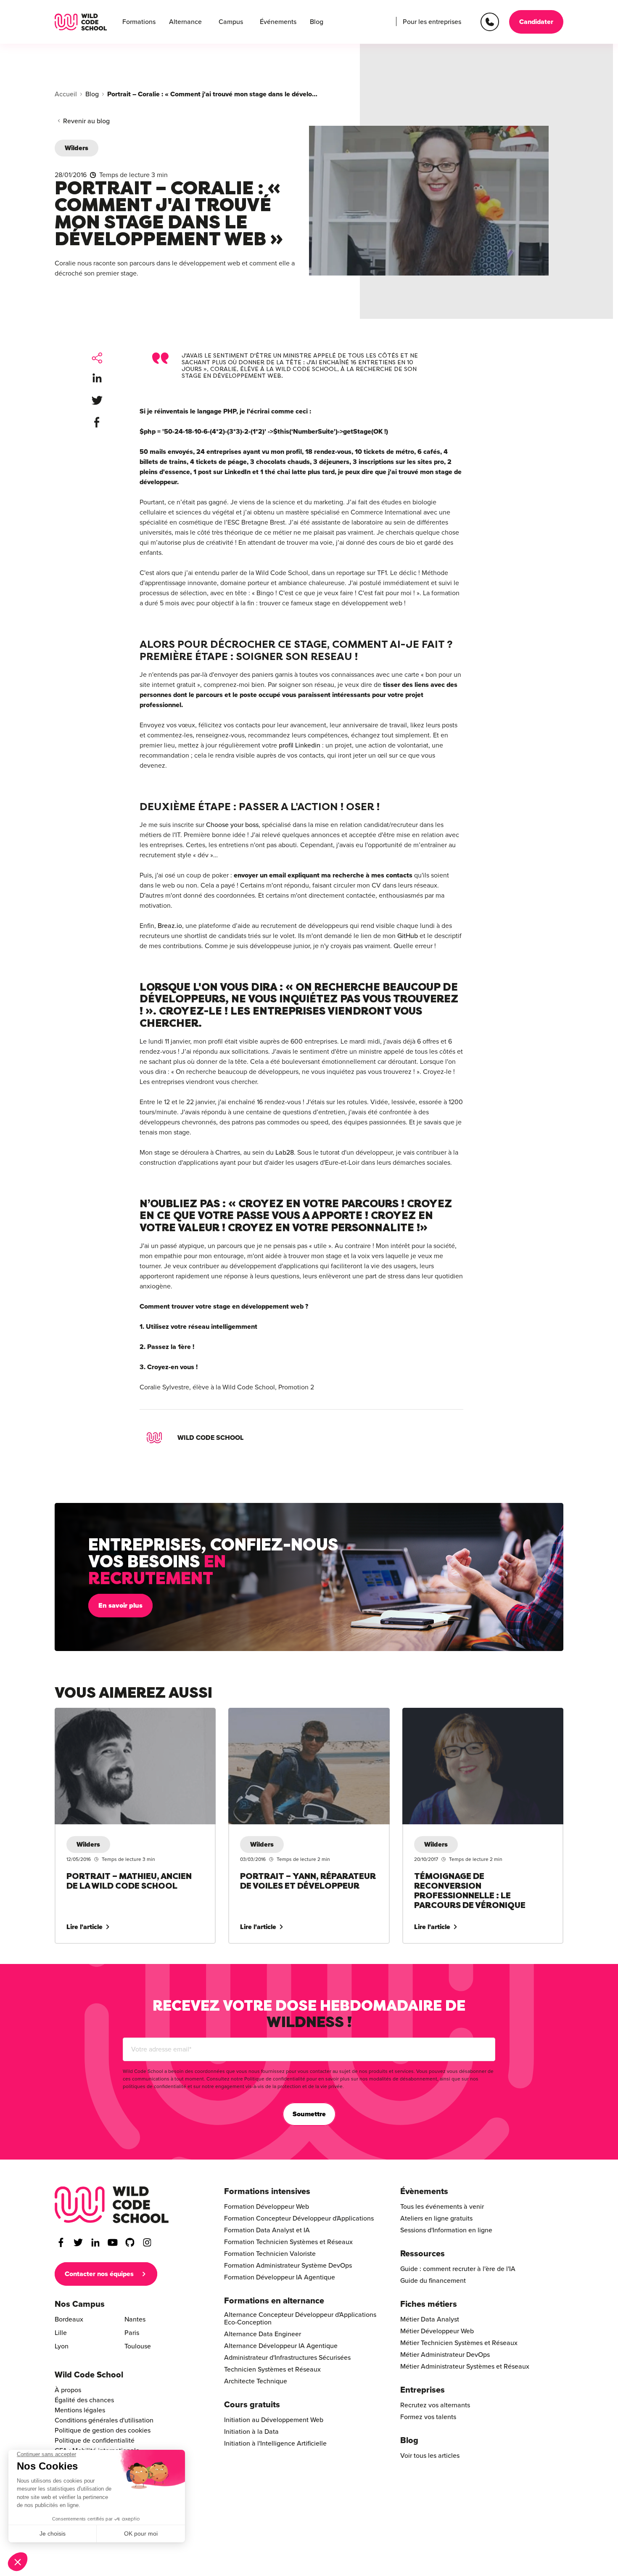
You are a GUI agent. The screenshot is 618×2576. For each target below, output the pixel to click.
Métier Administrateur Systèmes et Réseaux (465, 2367)
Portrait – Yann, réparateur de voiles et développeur (305, 1713)
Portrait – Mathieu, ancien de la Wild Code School (128, 1713)
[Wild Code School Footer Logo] (112, 2205)
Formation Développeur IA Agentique (280, 2277)
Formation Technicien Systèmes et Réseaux (288, 2242)
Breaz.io (170, 926)
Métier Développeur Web (437, 2331)
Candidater (536, 22)
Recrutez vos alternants (435, 2405)
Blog (317, 22)
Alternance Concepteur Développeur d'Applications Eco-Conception (300, 2319)
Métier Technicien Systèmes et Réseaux (459, 2343)
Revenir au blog (86, 121)
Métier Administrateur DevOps (445, 2355)
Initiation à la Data (251, 2432)
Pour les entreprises (432, 22)
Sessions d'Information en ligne (446, 2230)
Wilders (77, 148)
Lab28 (285, 1153)
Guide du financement (433, 2281)
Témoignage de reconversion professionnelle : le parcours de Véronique (474, 1718)
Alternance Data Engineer (263, 2334)
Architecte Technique (256, 2381)
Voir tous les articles (430, 2456)
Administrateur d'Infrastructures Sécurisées (287, 2358)
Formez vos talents (428, 2417)
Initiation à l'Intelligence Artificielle (275, 2443)
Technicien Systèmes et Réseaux (272, 2369)
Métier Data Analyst (430, 2319)
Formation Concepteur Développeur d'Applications (299, 2218)
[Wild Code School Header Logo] (81, 22)
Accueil (66, 94)
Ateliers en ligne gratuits (436, 2218)
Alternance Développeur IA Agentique (281, 2346)
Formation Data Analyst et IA (267, 2230)
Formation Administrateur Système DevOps (288, 2266)
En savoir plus (120, 1606)
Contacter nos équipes (99, 2274)
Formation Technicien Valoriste (270, 2254)
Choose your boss (232, 825)
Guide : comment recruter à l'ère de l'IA (458, 2269)
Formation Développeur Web (267, 2207)
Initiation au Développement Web (274, 2420)
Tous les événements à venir (442, 2207)
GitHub (408, 936)
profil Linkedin (300, 745)
